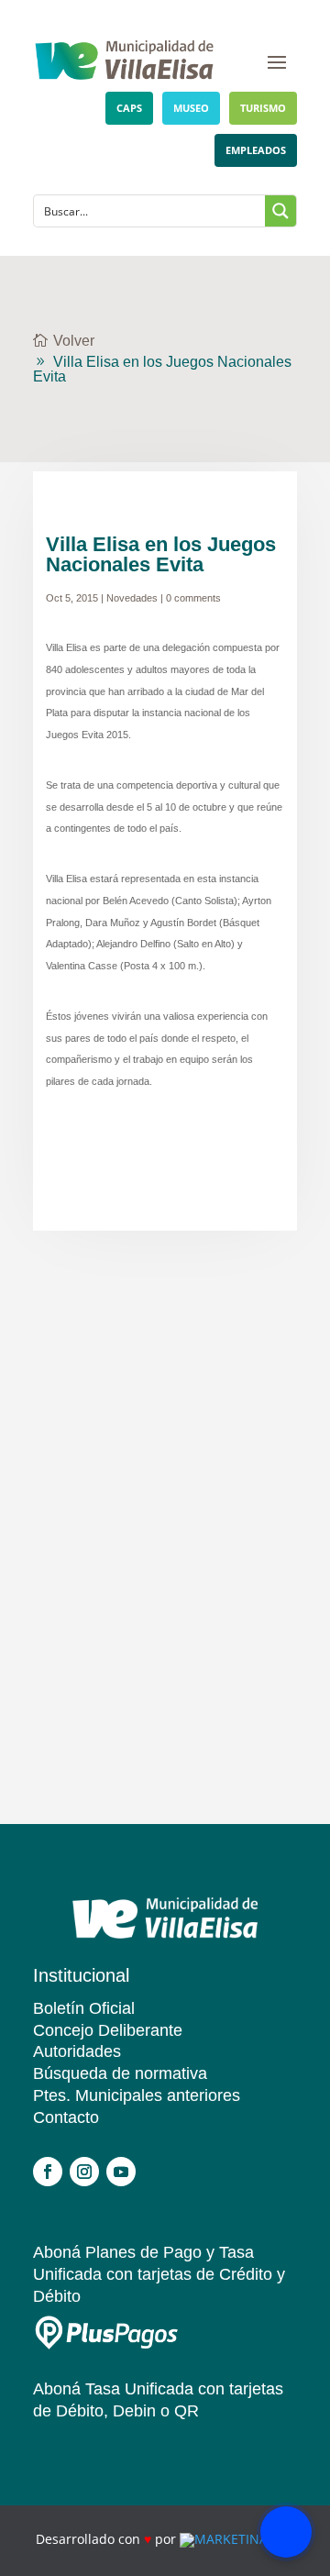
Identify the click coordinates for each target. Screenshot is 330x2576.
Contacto (66, 2117)
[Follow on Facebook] (48, 2172)
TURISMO (263, 108)
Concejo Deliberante (108, 2030)
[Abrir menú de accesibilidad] (286, 2532)
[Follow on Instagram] (84, 2172)
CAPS (129, 108)
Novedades (132, 598)
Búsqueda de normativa (120, 2073)
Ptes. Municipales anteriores (137, 2095)
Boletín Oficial (84, 2008)
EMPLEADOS (256, 150)
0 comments (193, 598)
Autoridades (77, 2051)
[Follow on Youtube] (121, 2172)
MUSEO (191, 108)
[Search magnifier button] (280, 211)
